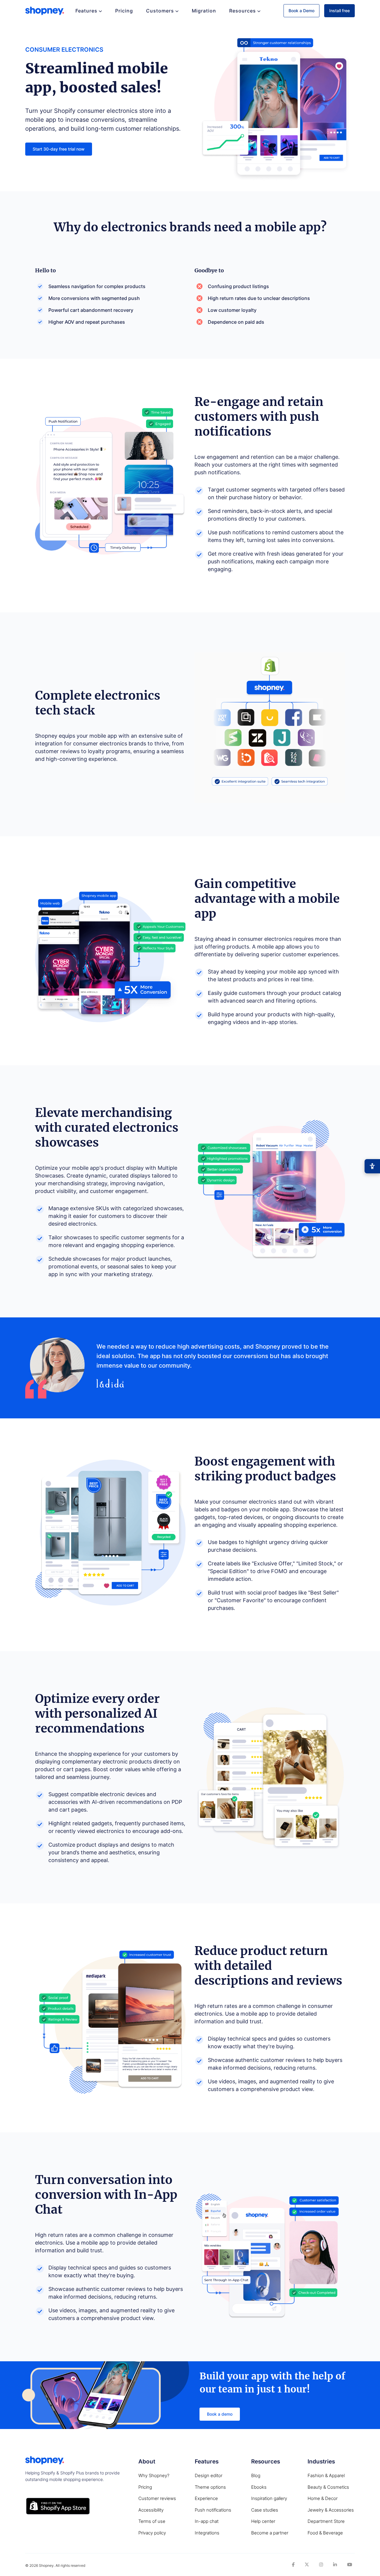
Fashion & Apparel (326, 2475)
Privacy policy (152, 2533)
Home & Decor (323, 2498)
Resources (243, 11)
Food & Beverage (325, 2533)
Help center (263, 2521)
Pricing (124, 11)
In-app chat (207, 2521)
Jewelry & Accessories (331, 2510)
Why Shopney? (154, 2475)
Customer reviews (157, 2498)
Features (86, 11)
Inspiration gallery (269, 2498)
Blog (256, 2475)
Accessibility (151, 2510)
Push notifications (213, 2510)
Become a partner (270, 2533)
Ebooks (259, 2487)
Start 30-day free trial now (59, 149)
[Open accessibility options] (372, 1166)
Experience (206, 2498)
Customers (160, 11)
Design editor (209, 2475)
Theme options (210, 2487)
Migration (204, 11)
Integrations (207, 2533)
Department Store (326, 2521)
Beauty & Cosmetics (328, 2487)
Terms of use (152, 2521)
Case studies (265, 2510)
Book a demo (220, 2414)
